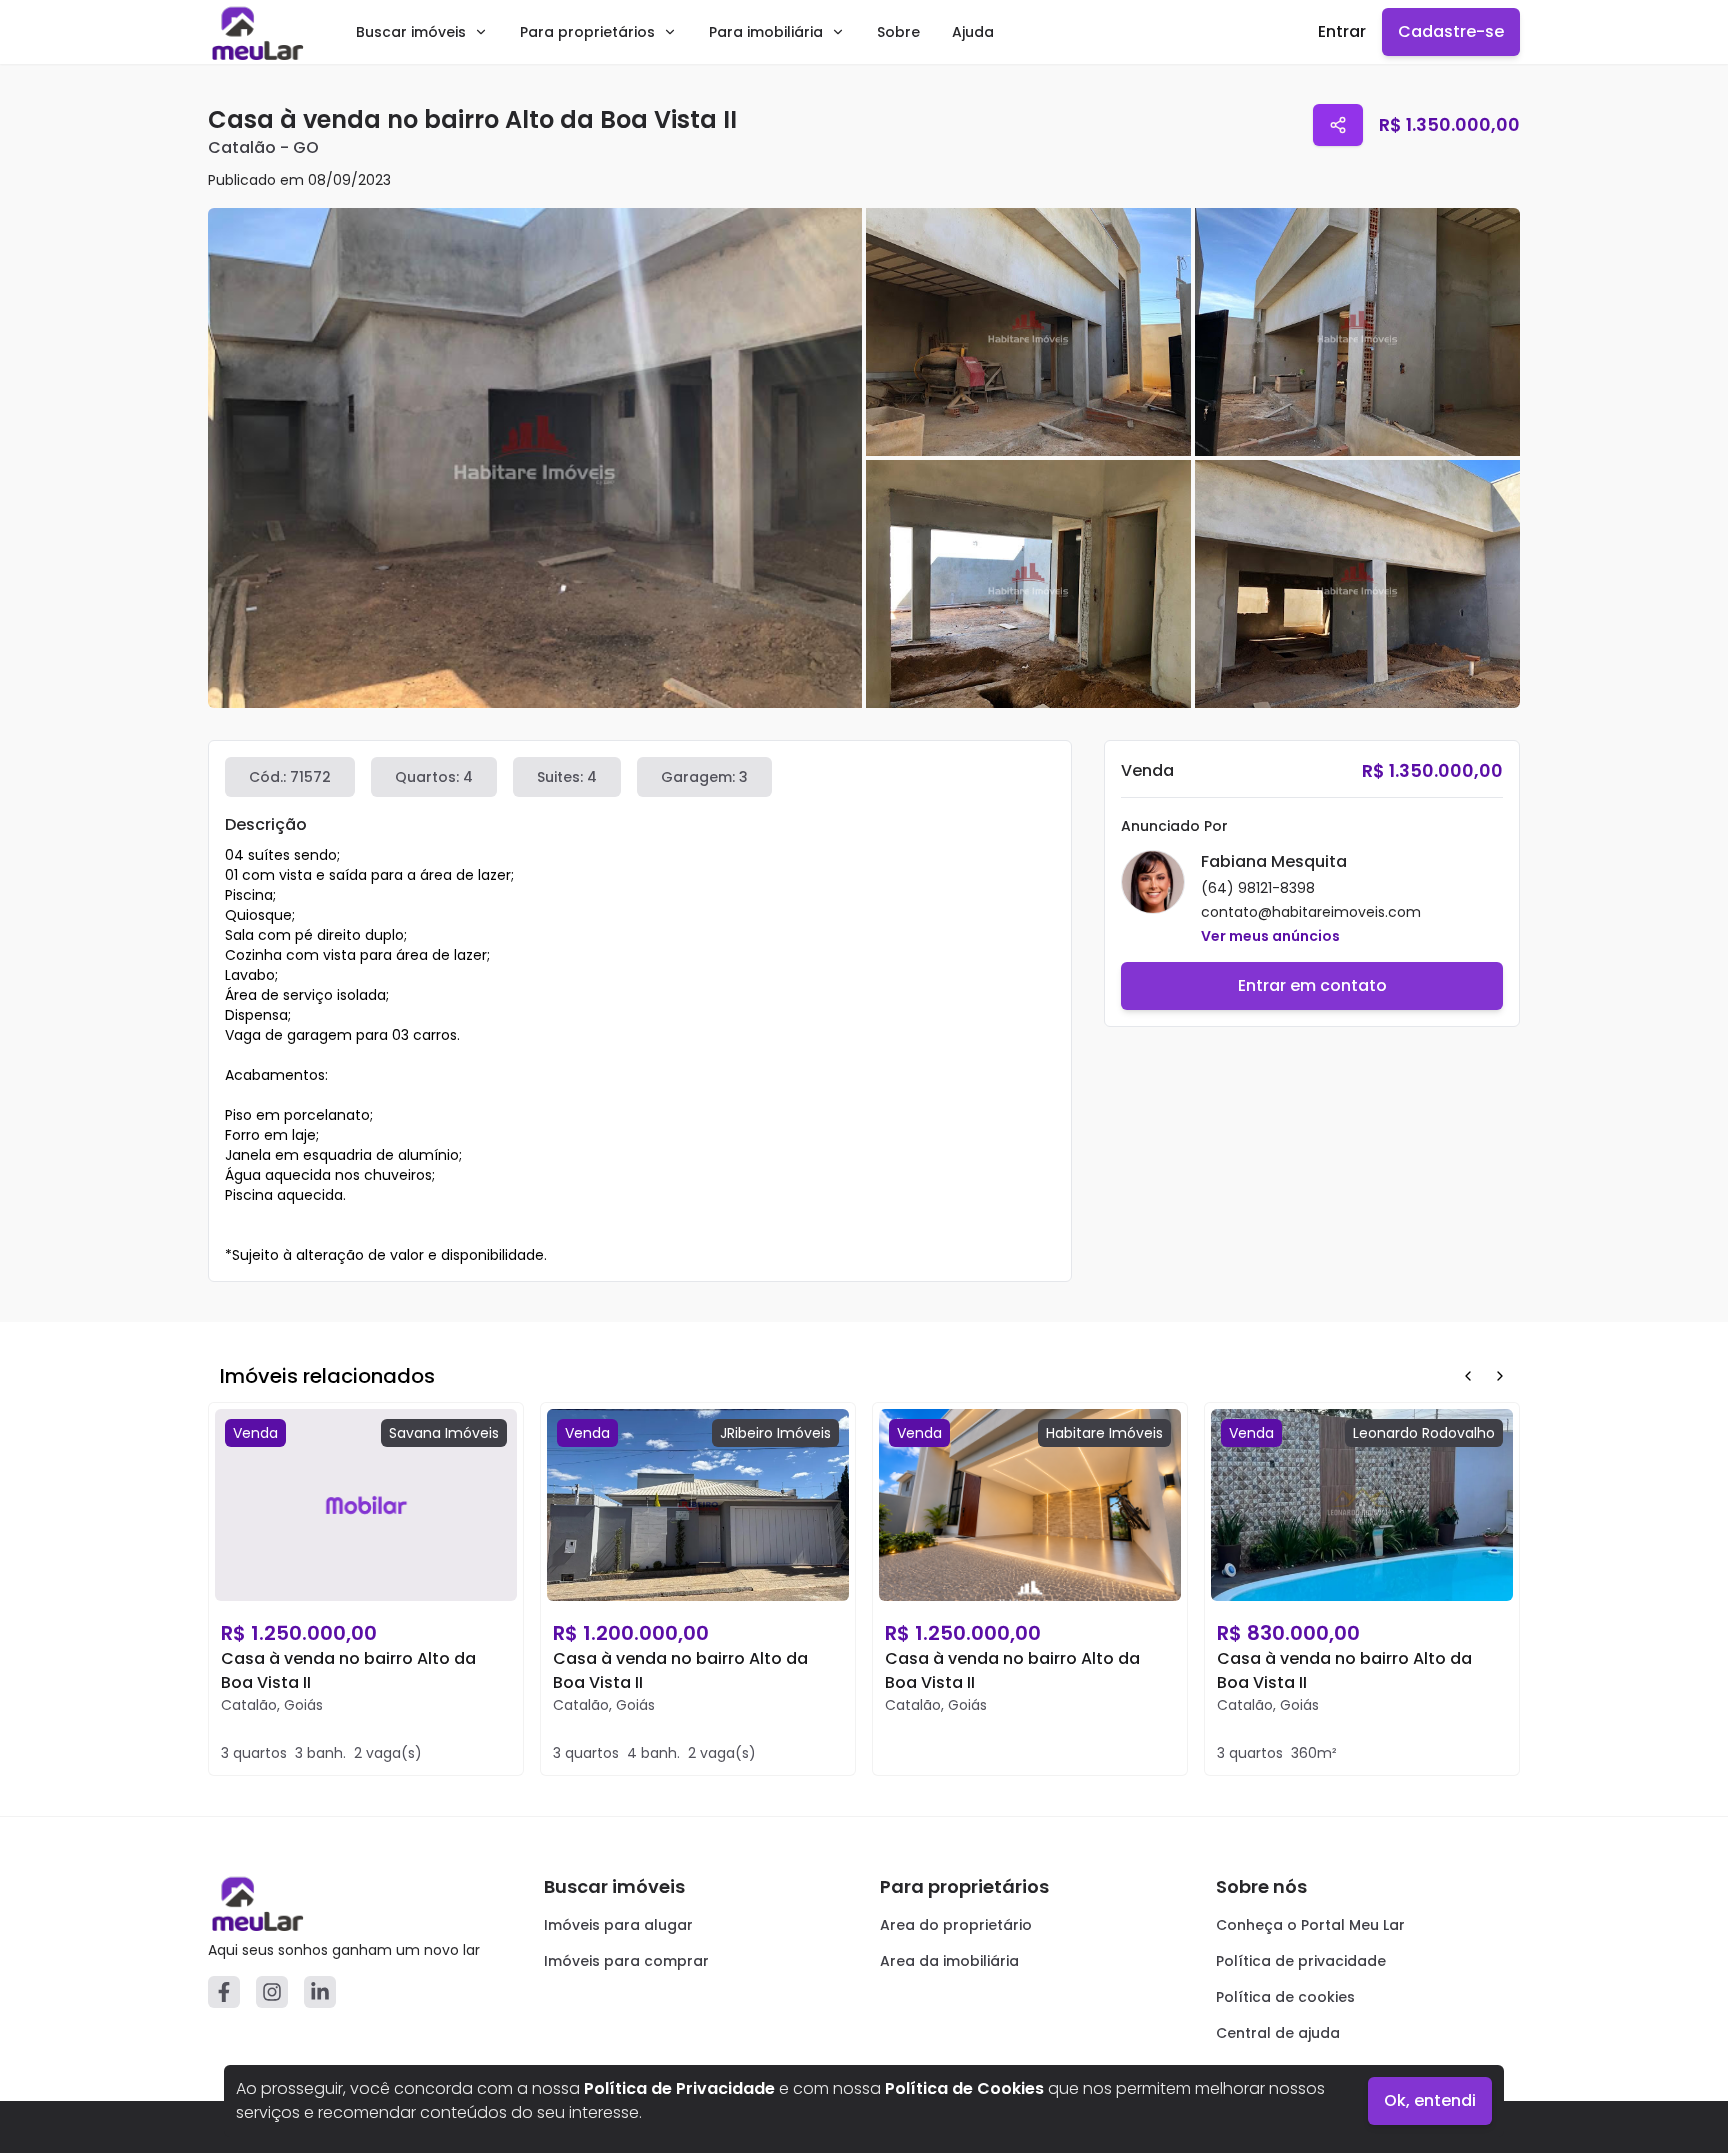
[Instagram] (272, 1992)
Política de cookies (1285, 1997)
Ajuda (973, 32)
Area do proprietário (956, 1925)
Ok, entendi (1430, 2100)
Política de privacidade (1301, 1961)
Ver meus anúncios (1270, 936)
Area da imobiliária (949, 1961)
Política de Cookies (964, 2088)
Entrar (1342, 31)
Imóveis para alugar (618, 1925)
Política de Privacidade (679, 2088)
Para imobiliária (766, 32)
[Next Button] (1500, 1376)
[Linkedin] (320, 1992)
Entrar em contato (1312, 985)
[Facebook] (224, 1992)
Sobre (898, 32)
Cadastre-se (1451, 31)
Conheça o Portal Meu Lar (1310, 1925)
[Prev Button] (1468, 1376)
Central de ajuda (1278, 2033)
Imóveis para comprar (626, 1961)
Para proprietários (587, 32)
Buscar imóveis (411, 32)
